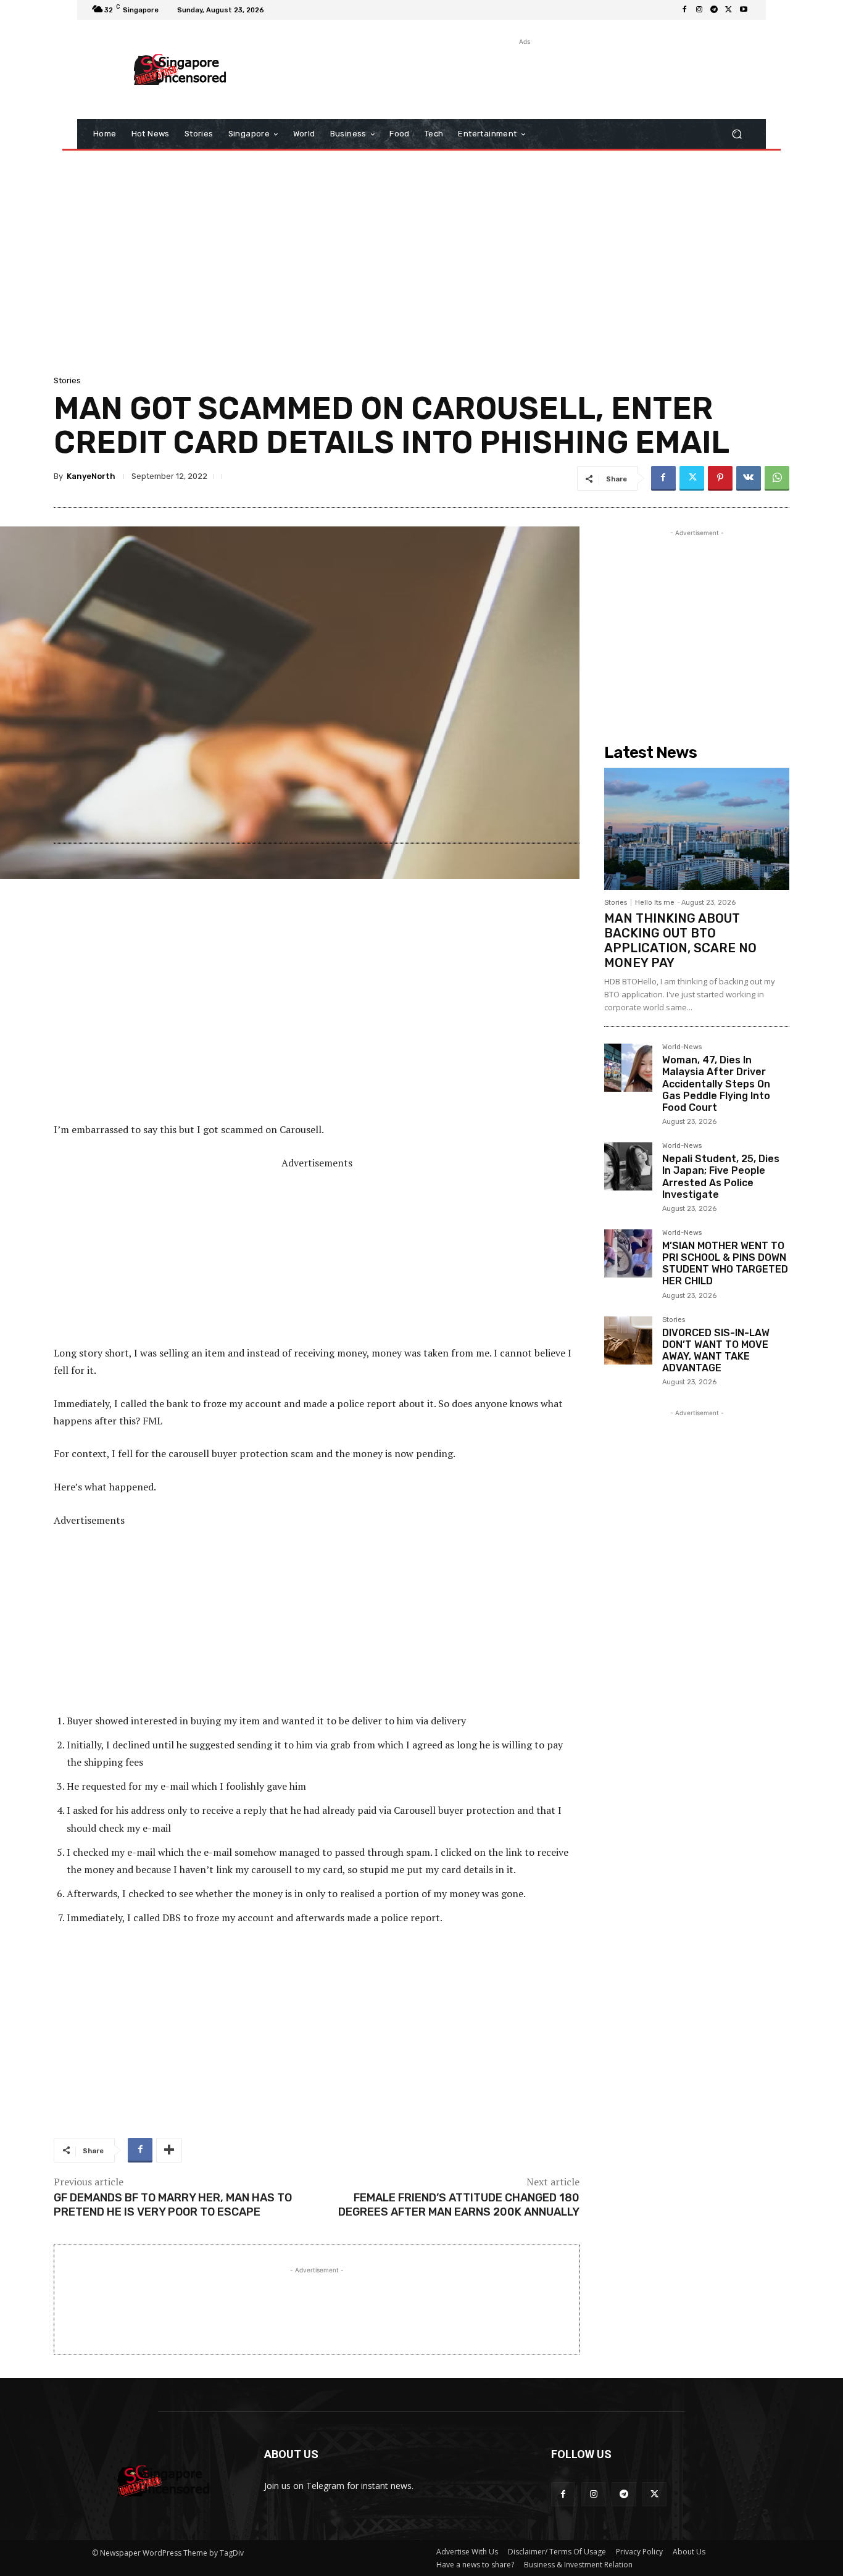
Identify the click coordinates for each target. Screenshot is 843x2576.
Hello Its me (655, 903)
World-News (682, 1047)
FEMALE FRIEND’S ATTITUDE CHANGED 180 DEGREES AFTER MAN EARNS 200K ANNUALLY (459, 2205)
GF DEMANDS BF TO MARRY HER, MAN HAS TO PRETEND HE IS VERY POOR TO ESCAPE (173, 2205)
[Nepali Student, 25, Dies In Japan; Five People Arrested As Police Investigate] (628, 1166)
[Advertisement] (523, 76)
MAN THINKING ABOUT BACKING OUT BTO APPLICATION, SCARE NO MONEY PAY (680, 941)
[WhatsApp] (777, 478)
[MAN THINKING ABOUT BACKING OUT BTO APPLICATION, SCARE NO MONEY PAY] (697, 829)
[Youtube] (744, 10)
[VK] (749, 478)
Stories (67, 380)
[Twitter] (729, 10)
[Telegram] (714, 10)
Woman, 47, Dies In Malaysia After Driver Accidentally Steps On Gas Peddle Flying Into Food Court (716, 1084)
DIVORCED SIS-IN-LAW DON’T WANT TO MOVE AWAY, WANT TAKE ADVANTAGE (716, 1351)
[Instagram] (699, 10)
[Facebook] (684, 10)
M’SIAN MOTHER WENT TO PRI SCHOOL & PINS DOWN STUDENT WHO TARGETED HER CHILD (725, 1264)
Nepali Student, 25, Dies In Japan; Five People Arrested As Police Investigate (721, 1177)
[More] (169, 2150)
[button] (737, 134)
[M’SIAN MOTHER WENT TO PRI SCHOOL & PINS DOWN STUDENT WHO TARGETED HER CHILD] (628, 1253)
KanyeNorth (91, 476)
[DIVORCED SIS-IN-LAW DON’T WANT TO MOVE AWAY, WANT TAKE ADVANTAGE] (628, 1340)
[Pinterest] (720, 478)
